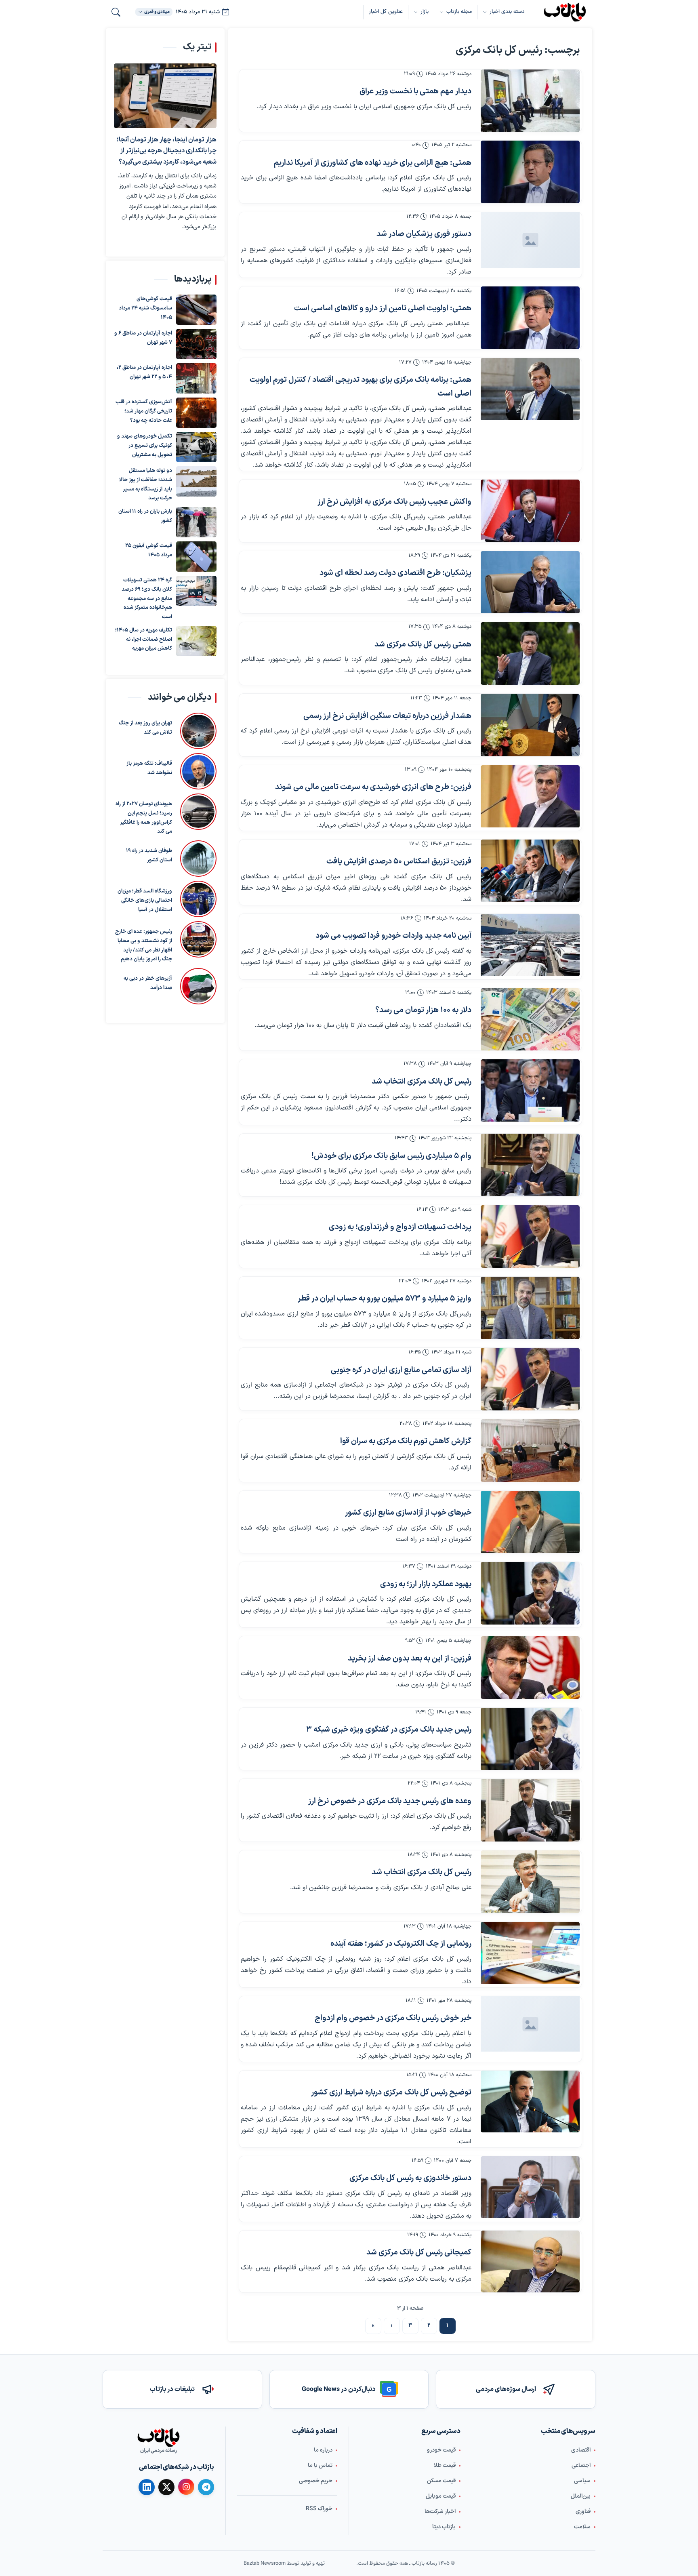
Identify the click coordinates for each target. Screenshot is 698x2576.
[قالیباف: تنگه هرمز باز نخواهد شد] (198, 771)
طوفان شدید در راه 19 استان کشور (149, 856)
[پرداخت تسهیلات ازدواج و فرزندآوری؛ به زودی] (530, 1236)
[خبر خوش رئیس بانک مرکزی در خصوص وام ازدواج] (530, 2024)
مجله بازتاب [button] (459, 12)
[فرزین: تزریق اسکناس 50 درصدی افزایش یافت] (530, 871)
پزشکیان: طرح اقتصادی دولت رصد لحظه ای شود (395, 573)
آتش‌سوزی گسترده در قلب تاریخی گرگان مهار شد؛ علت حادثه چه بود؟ (144, 411)
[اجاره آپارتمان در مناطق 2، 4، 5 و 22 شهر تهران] (196, 378)
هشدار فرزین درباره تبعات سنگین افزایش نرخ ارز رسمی (387, 716)
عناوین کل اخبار (386, 12)
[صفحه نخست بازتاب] (158, 2437)
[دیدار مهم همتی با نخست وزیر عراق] (530, 101)
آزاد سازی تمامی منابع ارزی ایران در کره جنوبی (401, 1370)
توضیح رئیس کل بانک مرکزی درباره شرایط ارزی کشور (391, 2093)
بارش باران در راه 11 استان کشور (145, 516)
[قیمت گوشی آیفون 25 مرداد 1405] (196, 557)
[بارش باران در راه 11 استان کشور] (196, 522)
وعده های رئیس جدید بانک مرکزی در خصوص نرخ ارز (390, 1801)
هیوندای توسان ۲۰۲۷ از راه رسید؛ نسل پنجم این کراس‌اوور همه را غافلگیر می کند (144, 818)
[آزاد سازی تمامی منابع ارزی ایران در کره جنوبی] (530, 1379)
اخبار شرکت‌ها (440, 2512)
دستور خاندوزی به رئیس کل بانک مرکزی (410, 2178)
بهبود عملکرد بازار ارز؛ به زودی (426, 1584)
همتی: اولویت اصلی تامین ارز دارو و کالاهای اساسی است (383, 308)
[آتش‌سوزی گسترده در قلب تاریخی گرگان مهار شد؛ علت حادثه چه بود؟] (196, 413)
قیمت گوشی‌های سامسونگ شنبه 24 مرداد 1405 (145, 308)
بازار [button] (425, 12)
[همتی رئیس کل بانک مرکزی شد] (530, 653)
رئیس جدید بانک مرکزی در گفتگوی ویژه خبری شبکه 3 (389, 1730)
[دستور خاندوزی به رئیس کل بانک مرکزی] (530, 2187)
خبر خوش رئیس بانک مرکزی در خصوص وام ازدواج (393, 2018)
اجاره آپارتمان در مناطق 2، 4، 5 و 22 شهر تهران (144, 372)
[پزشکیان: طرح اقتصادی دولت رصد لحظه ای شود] (530, 582)
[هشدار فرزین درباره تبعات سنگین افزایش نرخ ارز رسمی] (530, 725)
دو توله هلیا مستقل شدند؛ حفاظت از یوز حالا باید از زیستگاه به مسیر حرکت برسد (146, 484)
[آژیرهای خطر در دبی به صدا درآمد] (198, 986)
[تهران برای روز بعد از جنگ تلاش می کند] (198, 731)
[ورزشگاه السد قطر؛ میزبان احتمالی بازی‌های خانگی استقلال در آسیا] (198, 899)
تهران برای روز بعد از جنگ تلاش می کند (145, 728)
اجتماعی (581, 2466)
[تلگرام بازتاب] (206, 2487)
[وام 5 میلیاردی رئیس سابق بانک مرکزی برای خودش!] (530, 1165)
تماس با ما (320, 2466)
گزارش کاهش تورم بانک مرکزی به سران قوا (406, 1441)
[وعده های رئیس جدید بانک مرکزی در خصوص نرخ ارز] (530, 1810)
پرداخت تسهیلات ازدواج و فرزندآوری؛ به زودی (400, 1227)
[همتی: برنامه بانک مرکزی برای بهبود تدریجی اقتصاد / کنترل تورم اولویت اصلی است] (530, 389)
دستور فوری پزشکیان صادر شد (424, 234)
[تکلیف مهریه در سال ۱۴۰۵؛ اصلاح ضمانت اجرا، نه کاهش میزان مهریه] (196, 641)
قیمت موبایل (441, 2496)
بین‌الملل (581, 2496)
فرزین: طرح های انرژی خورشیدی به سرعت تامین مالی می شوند (373, 787)
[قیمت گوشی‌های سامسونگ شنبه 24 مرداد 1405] (196, 310)
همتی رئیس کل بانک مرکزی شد (423, 645)
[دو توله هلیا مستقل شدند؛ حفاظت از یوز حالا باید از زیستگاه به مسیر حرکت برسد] (196, 485)
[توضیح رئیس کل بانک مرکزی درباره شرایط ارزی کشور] (530, 2101)
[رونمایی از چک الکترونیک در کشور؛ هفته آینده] (530, 1953)
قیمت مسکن (441, 2481)
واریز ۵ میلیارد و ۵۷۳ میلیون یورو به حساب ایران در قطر (385, 1299)
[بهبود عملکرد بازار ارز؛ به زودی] (530, 1593)
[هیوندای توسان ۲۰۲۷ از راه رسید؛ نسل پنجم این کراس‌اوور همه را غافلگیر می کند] (198, 815)
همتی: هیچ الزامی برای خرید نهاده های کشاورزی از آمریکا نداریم (373, 163)
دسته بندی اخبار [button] (507, 12)
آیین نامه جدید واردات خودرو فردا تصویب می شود (393, 936)
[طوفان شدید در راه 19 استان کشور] (198, 859)
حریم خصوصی (316, 2481)
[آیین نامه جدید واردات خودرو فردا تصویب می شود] (530, 945)
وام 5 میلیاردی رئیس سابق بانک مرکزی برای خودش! (391, 1156)
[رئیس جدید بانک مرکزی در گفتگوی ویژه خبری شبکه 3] (530, 1739)
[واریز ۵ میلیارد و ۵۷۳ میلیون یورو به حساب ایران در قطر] (530, 1308)
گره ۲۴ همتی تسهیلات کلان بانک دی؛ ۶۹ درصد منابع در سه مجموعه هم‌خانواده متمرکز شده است (147, 599)
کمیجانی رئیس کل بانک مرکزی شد (419, 2253)
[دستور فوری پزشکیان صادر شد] (530, 240)
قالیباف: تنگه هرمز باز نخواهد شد (149, 768)
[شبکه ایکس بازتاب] (166, 2487)
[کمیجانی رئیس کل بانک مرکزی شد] (530, 2261)
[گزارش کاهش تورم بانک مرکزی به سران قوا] (530, 1451)
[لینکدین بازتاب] (147, 2487)
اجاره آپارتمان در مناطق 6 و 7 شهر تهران (143, 338)
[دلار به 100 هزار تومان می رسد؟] (530, 1020)
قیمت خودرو (441, 2450)
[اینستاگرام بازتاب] (186, 2487)
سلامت (582, 2527)
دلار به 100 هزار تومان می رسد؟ (423, 1010)
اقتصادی (581, 2450)
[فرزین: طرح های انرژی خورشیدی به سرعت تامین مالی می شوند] (530, 797)
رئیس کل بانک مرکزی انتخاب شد (422, 1082)
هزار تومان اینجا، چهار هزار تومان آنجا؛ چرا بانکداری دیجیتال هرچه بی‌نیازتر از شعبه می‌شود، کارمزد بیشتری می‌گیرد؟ (167, 151)
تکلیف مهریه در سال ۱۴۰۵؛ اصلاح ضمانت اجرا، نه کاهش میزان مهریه (144, 640)
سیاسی (582, 2481)
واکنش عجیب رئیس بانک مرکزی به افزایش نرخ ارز (394, 502)
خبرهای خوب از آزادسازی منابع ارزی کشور (408, 1513)
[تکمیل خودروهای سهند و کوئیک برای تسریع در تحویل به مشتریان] (196, 447)
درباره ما (323, 2450)
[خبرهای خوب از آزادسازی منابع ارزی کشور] (530, 1522)
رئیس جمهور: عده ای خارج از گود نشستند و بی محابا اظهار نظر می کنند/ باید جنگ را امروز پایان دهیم (144, 945)
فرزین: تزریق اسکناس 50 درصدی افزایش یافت (399, 862)
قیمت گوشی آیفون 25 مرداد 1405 (149, 550)
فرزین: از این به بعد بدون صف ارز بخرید (410, 1659)
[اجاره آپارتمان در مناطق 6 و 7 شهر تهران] (196, 344)
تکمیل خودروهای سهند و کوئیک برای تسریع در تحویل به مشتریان (145, 446)
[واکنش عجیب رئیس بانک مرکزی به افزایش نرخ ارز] (530, 511)
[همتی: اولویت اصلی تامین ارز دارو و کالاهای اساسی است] (530, 318)
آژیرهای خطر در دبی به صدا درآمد (148, 983)
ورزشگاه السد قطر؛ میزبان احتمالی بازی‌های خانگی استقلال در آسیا (145, 901)
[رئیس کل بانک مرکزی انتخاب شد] (530, 1091)
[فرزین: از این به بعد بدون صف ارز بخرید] (530, 1668)
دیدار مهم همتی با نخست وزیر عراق (415, 92)
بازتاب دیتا (444, 2527)
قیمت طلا (445, 2466)
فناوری (583, 2512)
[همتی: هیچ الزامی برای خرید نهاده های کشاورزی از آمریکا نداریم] (530, 172)
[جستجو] (116, 12)
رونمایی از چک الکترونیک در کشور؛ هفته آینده (401, 1944)
